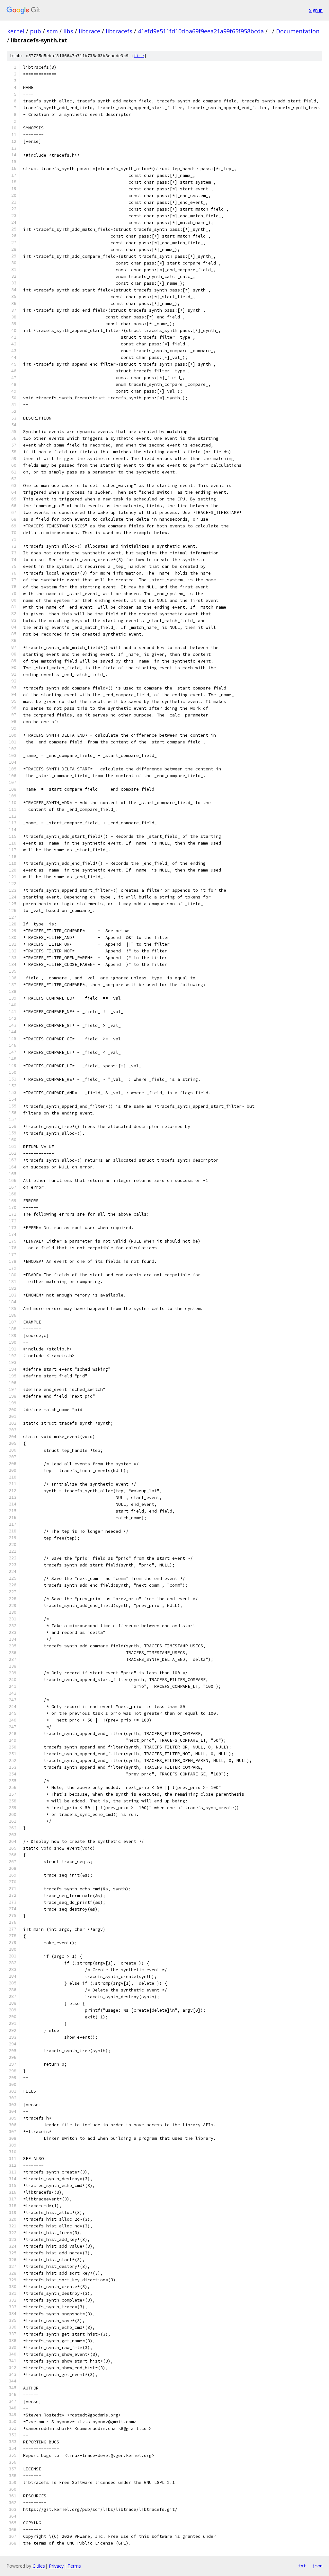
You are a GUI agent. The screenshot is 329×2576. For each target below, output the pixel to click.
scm (52, 31)
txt (302, 2566)
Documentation (298, 31)
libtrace (89, 31)
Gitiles (39, 2566)
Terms (74, 2566)
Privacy (56, 2566)
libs (68, 31)
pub (36, 31)
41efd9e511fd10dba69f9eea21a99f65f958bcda (201, 31)
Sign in (316, 10)
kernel (16, 31)
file (139, 56)
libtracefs (119, 31)
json (317, 2566)
